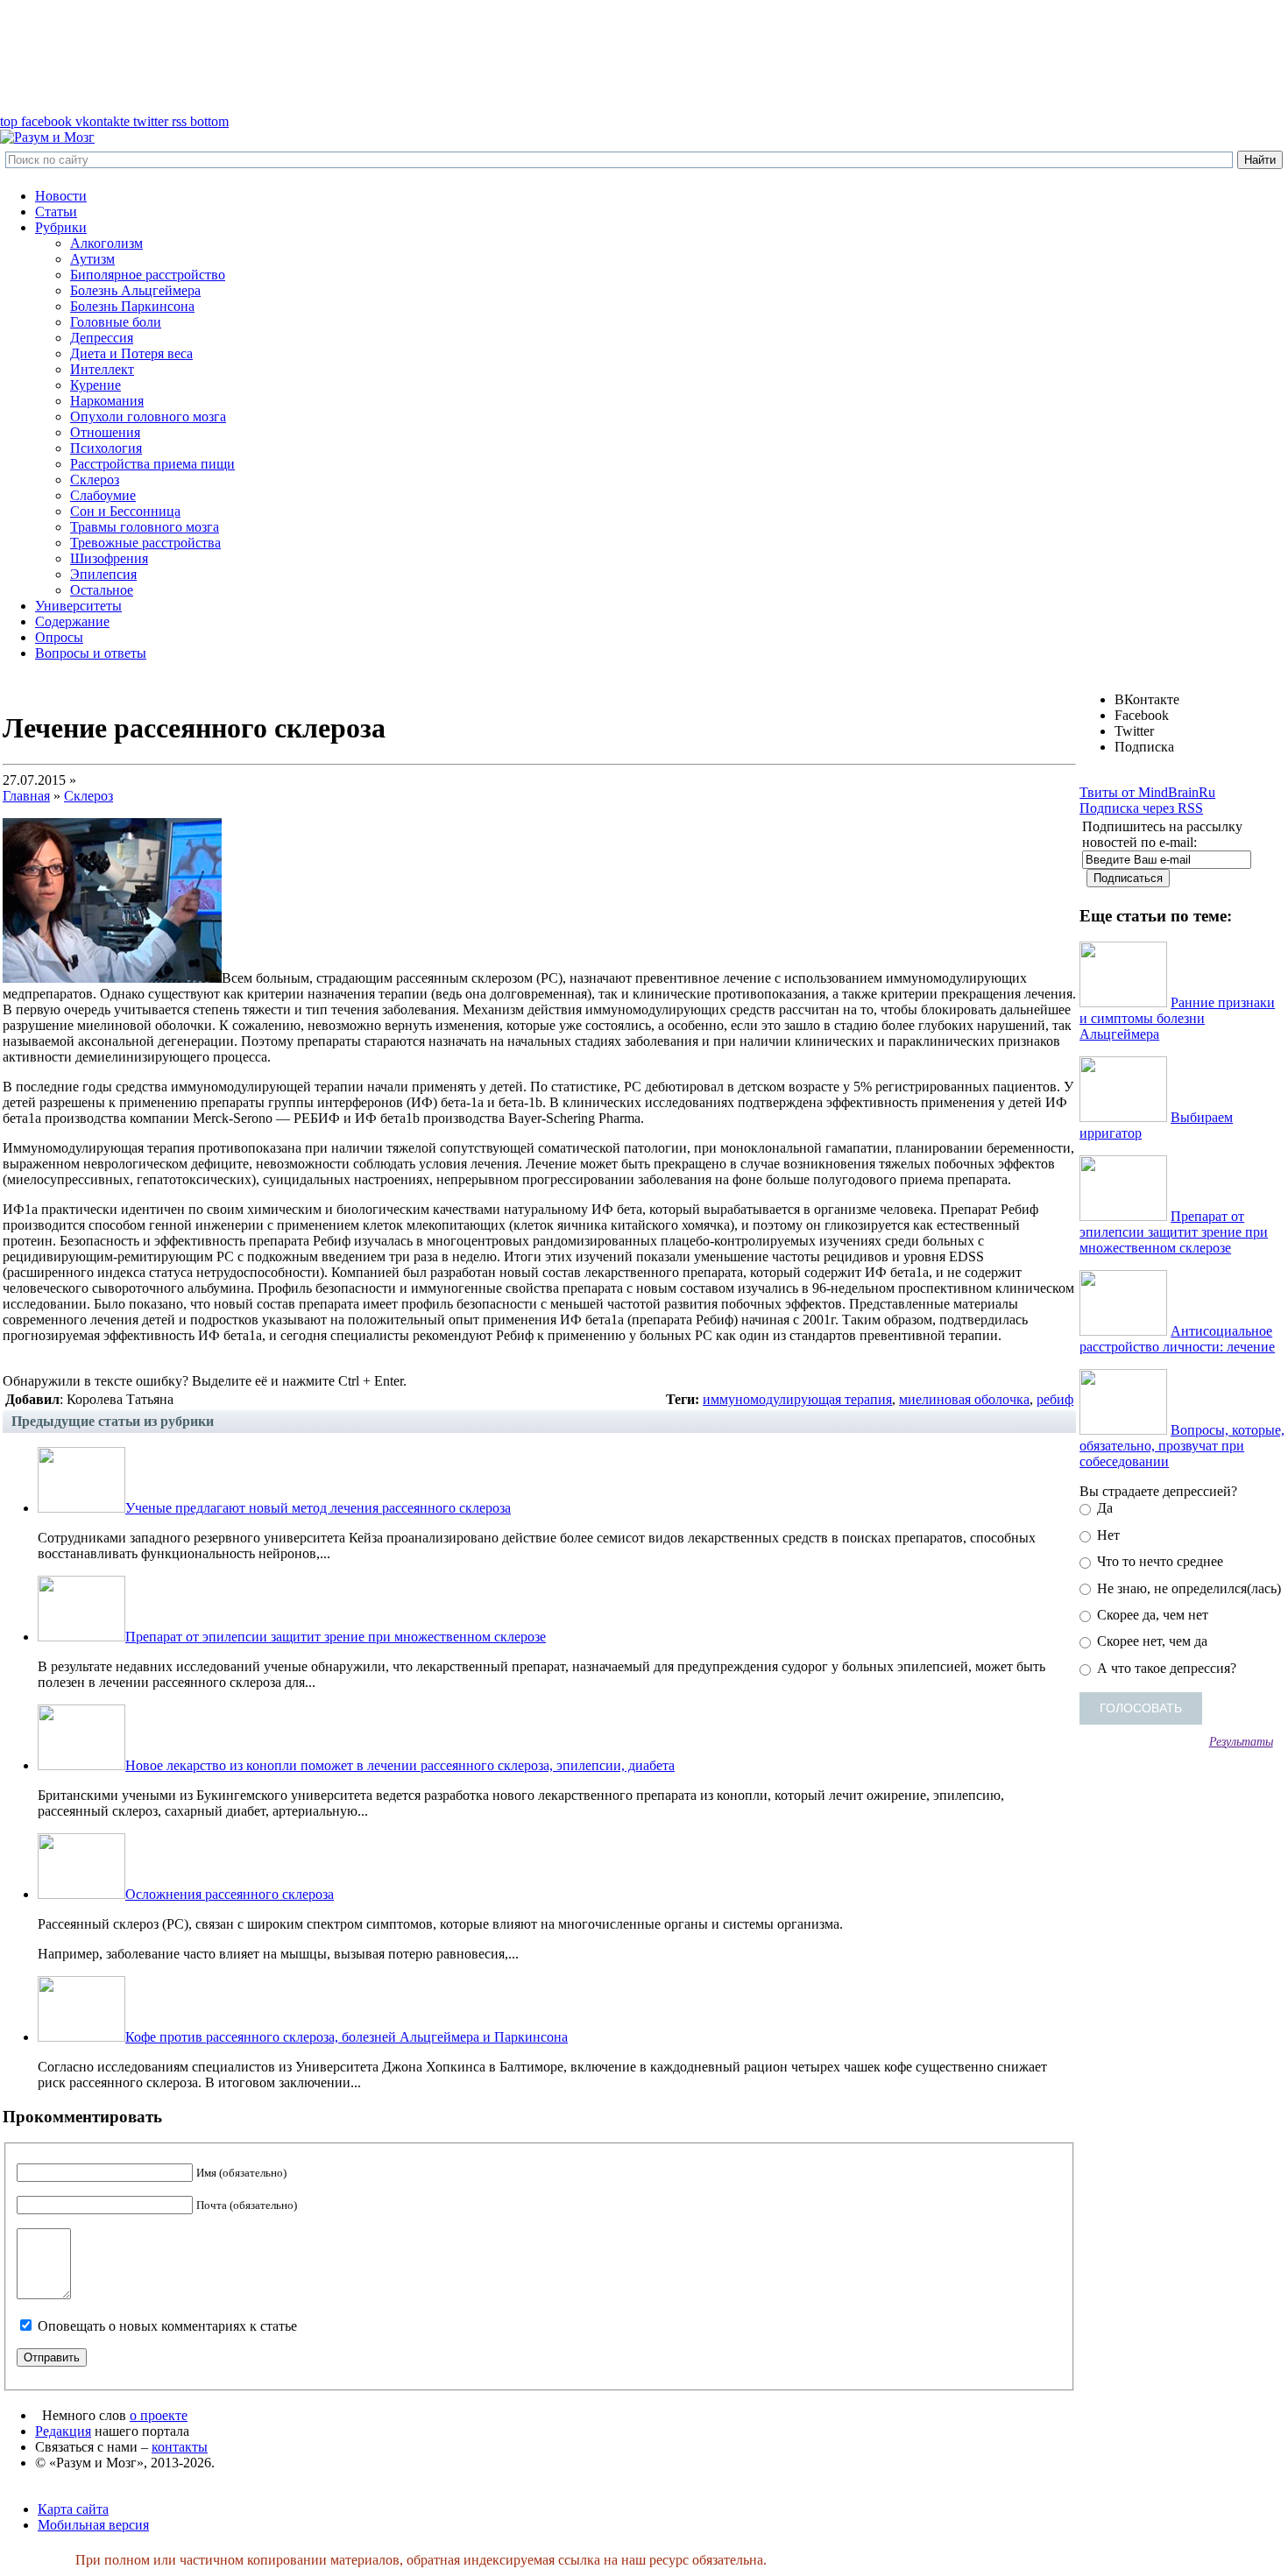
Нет (1107, 1535)
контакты (180, 2447)
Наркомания (107, 401)
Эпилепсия (103, 574)
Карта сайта (73, 2509)
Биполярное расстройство (148, 275)
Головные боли (116, 322)
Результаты (1241, 1741)
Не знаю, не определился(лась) (1187, 1588)
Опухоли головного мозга (148, 416)
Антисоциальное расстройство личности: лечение (1177, 1339)
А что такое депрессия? (1165, 1668)
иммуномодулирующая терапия (797, 1399)
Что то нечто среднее (1158, 1561)
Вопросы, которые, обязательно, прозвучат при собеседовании (1182, 1446)
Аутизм (92, 259)
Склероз (95, 480)
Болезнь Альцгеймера (135, 290)
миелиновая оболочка (964, 1399)
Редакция (63, 2431)
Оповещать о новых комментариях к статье (167, 2326)
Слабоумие (103, 495)
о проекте (159, 2415)
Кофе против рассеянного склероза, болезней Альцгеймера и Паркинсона (347, 2037)
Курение (96, 385)
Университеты (78, 606)
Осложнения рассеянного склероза (230, 1894)
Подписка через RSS (1141, 808)
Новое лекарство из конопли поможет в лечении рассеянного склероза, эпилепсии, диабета (400, 1765)
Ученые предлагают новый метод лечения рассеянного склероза (318, 1508)
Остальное (102, 590)
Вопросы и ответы (91, 653)
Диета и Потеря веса (131, 353)
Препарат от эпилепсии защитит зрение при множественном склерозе (336, 1637)
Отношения (105, 432)
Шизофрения (109, 558)
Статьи (56, 212)
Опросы (59, 637)
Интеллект (102, 369)
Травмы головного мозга (145, 527)
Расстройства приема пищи (152, 464)
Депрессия (102, 338)
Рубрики (61, 227)
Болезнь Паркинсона (132, 306)
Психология (106, 448)
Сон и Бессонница (125, 511)
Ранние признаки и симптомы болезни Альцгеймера (1177, 1018)
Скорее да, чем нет (1151, 1615)
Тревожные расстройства (145, 543)
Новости (61, 196)
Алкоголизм (106, 243)
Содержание (72, 621)
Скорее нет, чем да (1150, 1641)
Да (1103, 1508)
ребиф (1055, 1399)
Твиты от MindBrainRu (1147, 792)
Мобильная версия (93, 2525)
